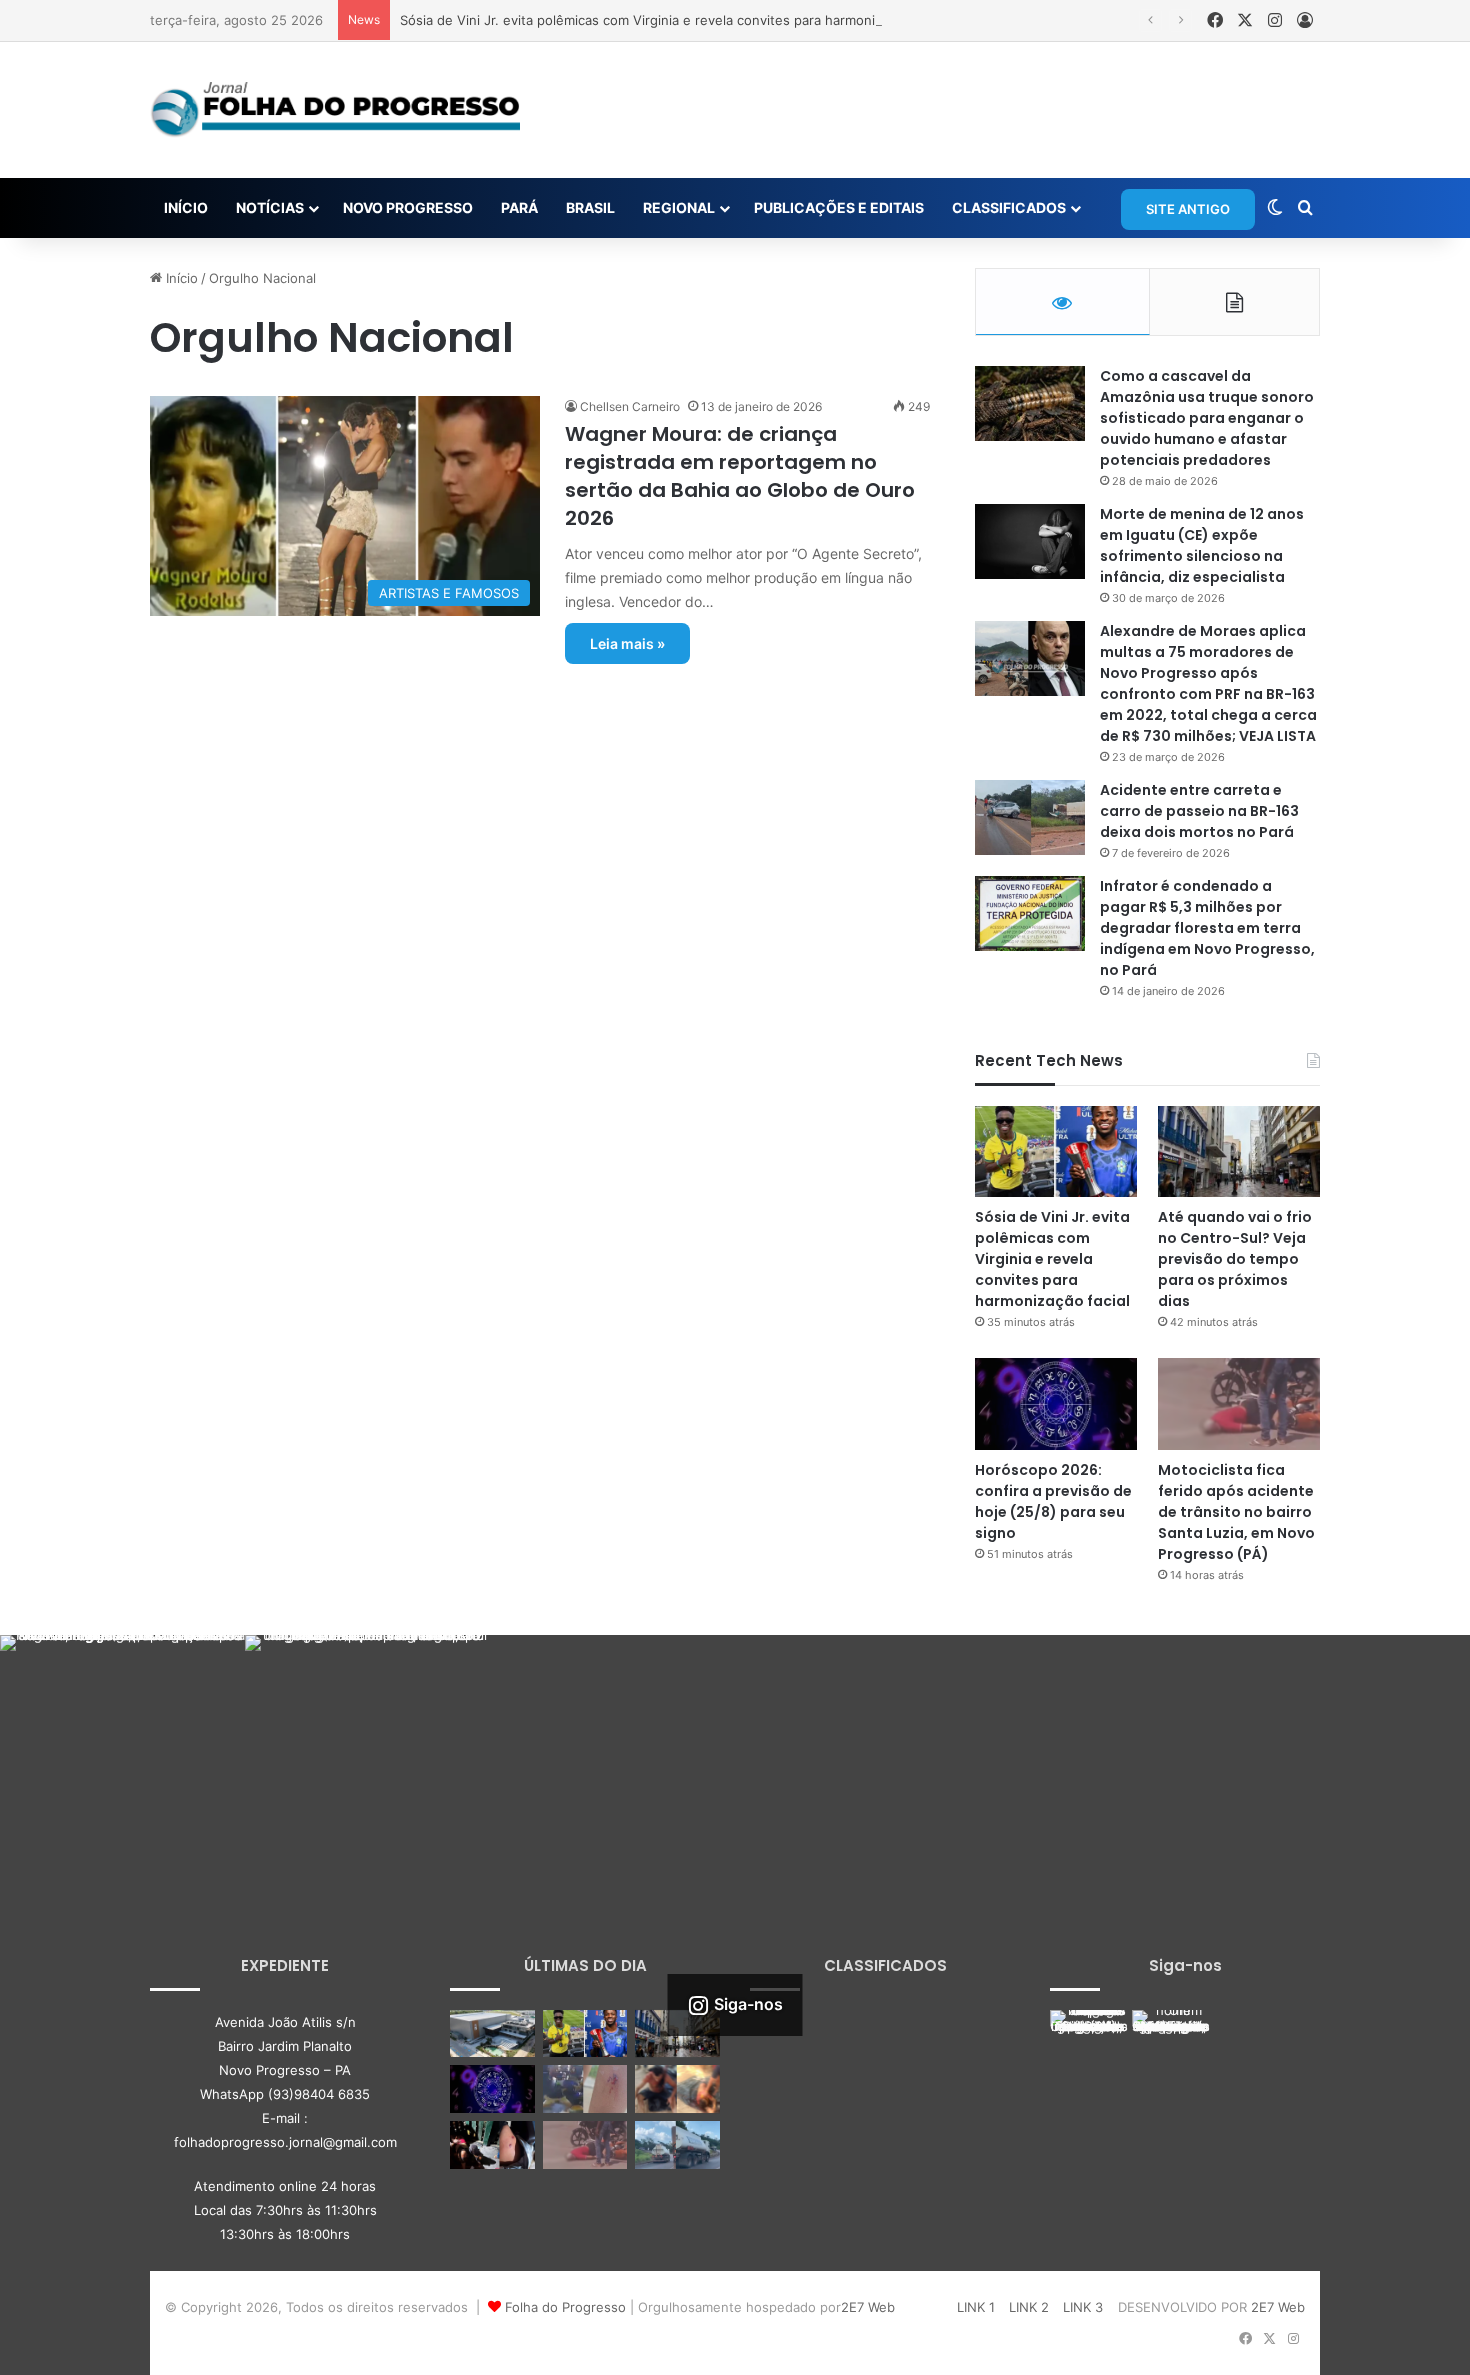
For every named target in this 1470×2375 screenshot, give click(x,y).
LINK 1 (976, 2307)
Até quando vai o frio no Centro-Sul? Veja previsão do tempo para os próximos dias (1235, 1259)
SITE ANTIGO (1188, 209)
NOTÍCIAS (270, 207)
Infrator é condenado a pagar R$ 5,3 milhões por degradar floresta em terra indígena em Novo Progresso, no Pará (1207, 928)
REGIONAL (679, 207)
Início (180, 278)
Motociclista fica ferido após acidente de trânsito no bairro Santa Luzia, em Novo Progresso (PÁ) (1236, 1512)
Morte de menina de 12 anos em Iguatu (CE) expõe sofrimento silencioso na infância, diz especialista (1202, 545)
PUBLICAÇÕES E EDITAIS (839, 207)
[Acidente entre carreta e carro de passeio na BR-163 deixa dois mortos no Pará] (1030, 817)
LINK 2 (1029, 2307)
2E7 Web (868, 2307)
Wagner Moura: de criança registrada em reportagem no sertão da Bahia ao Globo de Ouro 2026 (740, 476)
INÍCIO (186, 207)
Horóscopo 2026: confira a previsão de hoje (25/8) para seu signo (1053, 1501)
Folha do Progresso (565, 2307)
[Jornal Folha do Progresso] (335, 110)
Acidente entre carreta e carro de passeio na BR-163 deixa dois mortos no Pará (1199, 811)
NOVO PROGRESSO (408, 207)
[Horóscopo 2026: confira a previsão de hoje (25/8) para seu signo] (1056, 1403)
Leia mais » (627, 643)
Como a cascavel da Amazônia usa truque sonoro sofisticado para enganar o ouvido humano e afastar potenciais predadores (1207, 418)
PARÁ (519, 207)
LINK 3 (1083, 2307)
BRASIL (590, 207)
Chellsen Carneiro (630, 406)
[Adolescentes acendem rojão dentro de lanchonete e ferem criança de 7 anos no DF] (585, 2089)
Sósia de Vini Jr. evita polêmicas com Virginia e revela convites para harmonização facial (673, 20)
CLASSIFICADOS (1009, 207)
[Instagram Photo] (122, 1757)
